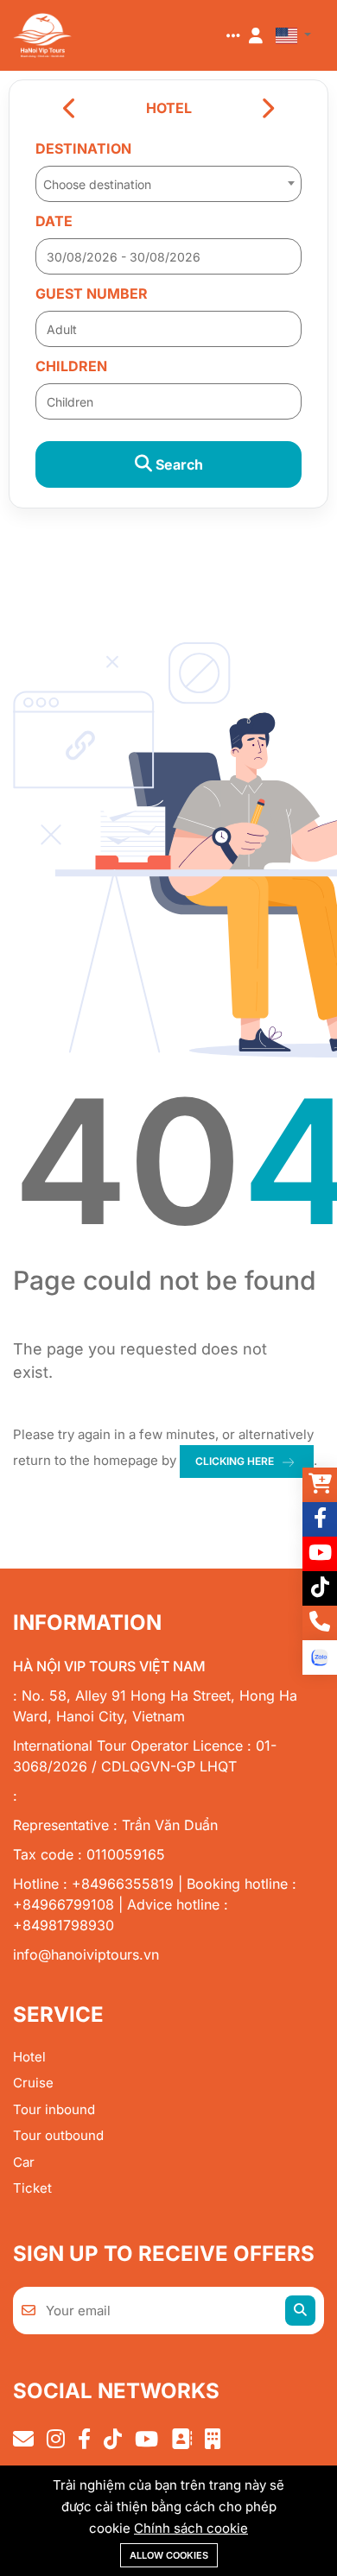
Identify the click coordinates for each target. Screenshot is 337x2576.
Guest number (92, 294)
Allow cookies (169, 2555)
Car (24, 2162)
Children (71, 366)
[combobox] (168, 179)
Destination (83, 148)
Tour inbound (54, 2109)
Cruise (33, 2083)
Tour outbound (58, 2135)
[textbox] (168, 185)
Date (54, 221)
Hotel (29, 2057)
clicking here (235, 1461)
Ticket (32, 2188)
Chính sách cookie (191, 2528)
